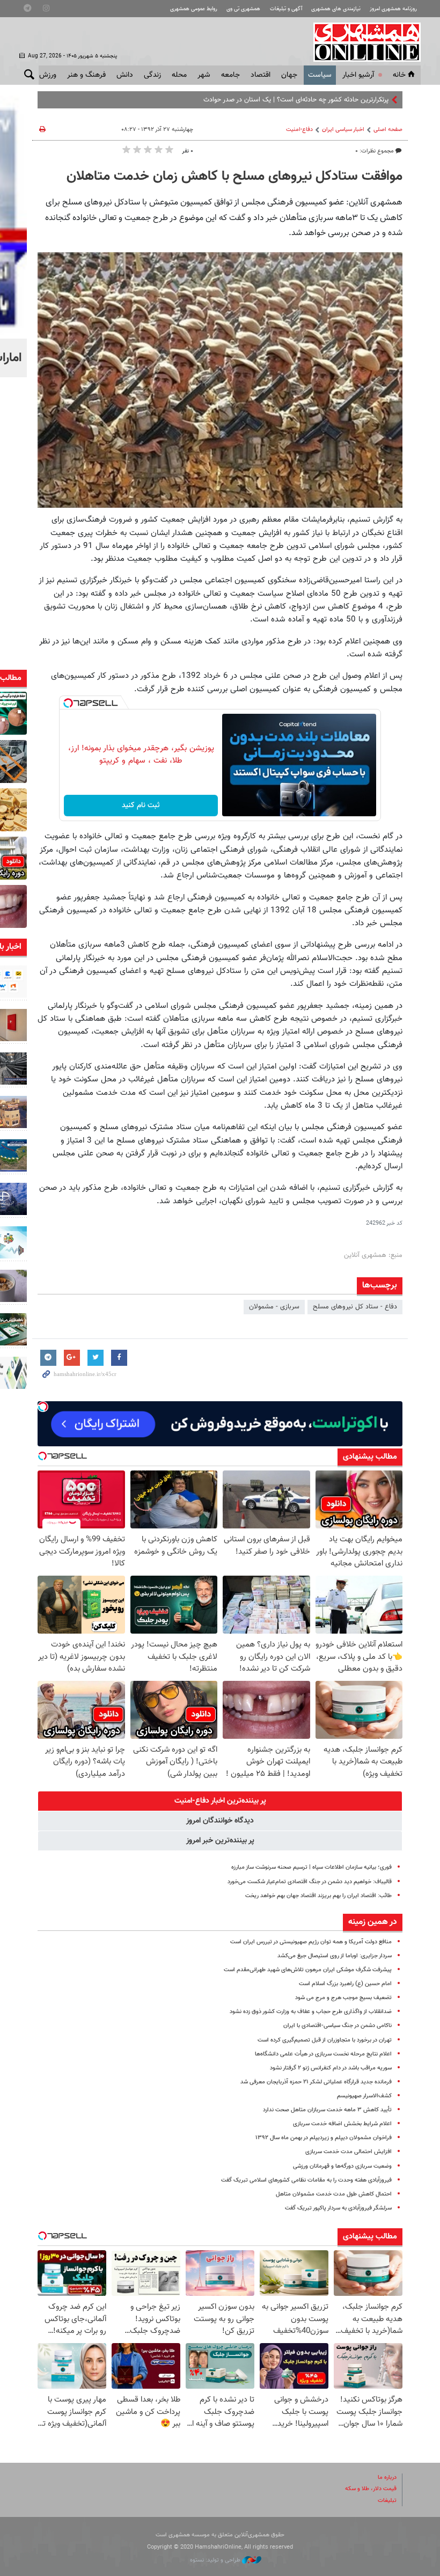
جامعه (230, 75)
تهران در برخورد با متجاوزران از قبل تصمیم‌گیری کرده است (325, 2040)
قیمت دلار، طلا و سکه (371, 2489)
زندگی (152, 75)
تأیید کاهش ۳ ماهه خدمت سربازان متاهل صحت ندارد (327, 2110)
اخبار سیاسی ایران (343, 130)
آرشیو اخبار (358, 75)
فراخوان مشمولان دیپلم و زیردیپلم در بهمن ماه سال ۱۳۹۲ (324, 2138)
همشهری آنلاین (362, 42)
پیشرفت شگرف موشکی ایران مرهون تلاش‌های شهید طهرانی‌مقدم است (308, 1970)
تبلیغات (387, 2501)
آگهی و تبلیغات (286, 9)
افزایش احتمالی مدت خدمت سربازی (349, 2152)
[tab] (220, 1801)
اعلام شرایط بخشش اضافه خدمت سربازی (342, 2124)
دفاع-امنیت (299, 130)
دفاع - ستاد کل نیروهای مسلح (355, 1307)
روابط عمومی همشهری (194, 9)
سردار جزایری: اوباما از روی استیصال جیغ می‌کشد (335, 1956)
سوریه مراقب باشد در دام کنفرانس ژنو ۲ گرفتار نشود (331, 2068)
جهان (289, 75)
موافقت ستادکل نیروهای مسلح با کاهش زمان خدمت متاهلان (234, 177)
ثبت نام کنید (141, 806)
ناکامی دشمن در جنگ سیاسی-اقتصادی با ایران (338, 2026)
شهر (204, 75)
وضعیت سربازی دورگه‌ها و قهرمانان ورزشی (342, 2166)
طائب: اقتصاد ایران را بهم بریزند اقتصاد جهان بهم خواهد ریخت (318, 1896)
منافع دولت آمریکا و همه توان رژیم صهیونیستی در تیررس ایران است (311, 1942)
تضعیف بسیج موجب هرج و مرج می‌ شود (343, 1998)
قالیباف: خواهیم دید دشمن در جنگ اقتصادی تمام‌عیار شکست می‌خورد (310, 1882)
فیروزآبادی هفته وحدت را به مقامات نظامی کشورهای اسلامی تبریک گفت (306, 2180)
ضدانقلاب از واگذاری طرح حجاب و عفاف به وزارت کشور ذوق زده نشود (311, 2012)
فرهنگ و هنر (86, 75)
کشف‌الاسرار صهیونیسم (364, 2096)
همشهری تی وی (243, 9)
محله (179, 75)
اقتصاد (261, 75)
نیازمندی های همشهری (336, 9)
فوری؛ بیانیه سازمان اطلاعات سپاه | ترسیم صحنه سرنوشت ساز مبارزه (311, 1867)
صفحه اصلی (388, 130)
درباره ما (387, 2478)
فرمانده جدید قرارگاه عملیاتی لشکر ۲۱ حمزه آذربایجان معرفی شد (316, 2082)
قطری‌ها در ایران (367, 100)
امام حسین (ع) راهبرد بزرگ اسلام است (345, 1984)
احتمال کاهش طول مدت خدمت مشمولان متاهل (334, 2194)
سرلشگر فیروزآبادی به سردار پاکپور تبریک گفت (338, 2208)
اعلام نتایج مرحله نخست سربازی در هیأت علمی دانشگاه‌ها (323, 2054)
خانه (399, 75)
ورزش (48, 75)
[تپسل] (68, 703)
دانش (125, 75)
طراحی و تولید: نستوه (216, 2560)
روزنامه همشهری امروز (393, 9)
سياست (320, 75)
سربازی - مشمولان (274, 1307)
